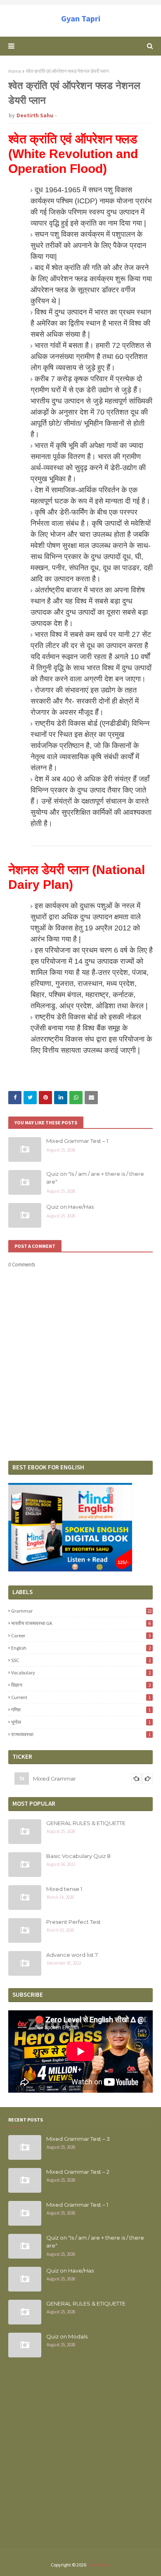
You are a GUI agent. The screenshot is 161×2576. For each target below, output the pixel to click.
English (81, 1648)
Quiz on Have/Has (70, 1207)
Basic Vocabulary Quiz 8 (78, 1856)
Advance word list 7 (72, 1955)
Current (81, 1697)
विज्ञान (81, 1685)
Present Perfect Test (73, 1922)
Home (15, 71)
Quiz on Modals (67, 2336)
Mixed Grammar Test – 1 (77, 1141)
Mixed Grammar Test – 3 (78, 2139)
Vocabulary (81, 1673)
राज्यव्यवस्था (81, 1734)
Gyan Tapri (81, 18)
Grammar (81, 1611)
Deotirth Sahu (35, 115)
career (81, 1635)
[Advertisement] (80, 2458)
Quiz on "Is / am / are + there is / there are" (95, 1178)
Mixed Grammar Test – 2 (78, 2172)
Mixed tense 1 (64, 1889)
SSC (81, 1660)
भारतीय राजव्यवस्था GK (81, 1623)
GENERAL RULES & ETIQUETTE (86, 1823)
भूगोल (81, 1722)
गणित (81, 1710)
